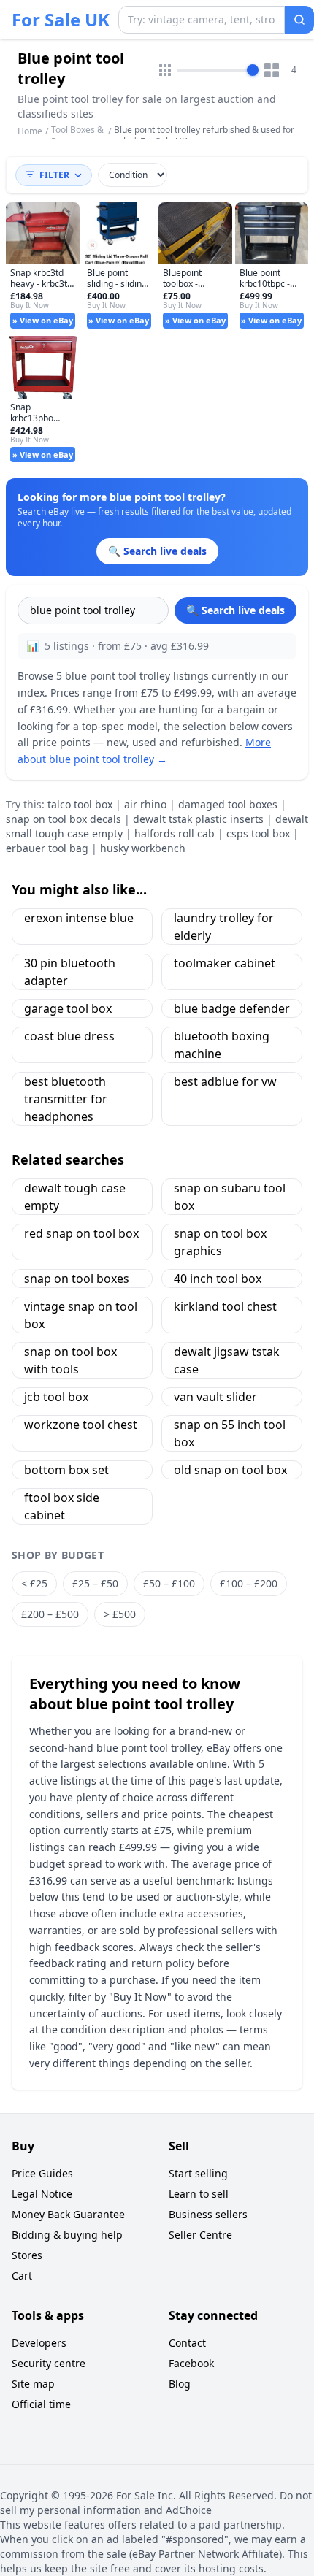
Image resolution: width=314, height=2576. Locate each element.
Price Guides (42, 2173)
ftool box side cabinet (62, 1506)
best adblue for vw (225, 1081)
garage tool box (68, 1008)
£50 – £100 (169, 1583)
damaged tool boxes (228, 804)
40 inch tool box (218, 1279)
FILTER (54, 175)
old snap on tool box (230, 1470)
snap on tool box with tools (70, 1360)
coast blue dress (69, 1036)
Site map (33, 2384)
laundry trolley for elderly (224, 927)
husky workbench (143, 848)
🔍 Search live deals (235, 610)
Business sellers (208, 2214)
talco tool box (80, 804)
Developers (39, 2343)
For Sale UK (61, 20)
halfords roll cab (175, 833)
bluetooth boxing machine (222, 1045)
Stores (27, 2255)
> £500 (120, 1614)
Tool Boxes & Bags (77, 135)
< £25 (34, 1583)
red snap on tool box (81, 1233)
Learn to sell (199, 2194)
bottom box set (66, 1470)
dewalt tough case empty (75, 1197)
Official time (41, 2404)
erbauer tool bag (47, 848)
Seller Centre (200, 2235)
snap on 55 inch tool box (230, 1433)
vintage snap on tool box (81, 1315)
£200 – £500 (50, 1614)
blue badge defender (232, 1008)
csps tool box (258, 833)
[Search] (299, 20)
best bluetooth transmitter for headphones (66, 1099)
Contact (187, 2343)
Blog (180, 2384)
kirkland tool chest (225, 1306)
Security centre (49, 2363)
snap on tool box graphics (220, 1242)
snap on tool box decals (64, 819)
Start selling (198, 2173)
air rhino (145, 804)
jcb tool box (56, 1397)
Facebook (191, 2363)
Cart (22, 2276)
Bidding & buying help (67, 2235)
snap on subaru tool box (230, 1197)
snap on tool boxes (77, 1279)
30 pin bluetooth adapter (70, 972)
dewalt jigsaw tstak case (227, 1360)
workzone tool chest (81, 1425)
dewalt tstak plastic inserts (198, 819)
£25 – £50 (95, 1583)
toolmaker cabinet (225, 963)
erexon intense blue (79, 918)
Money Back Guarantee (68, 2214)
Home (30, 131)
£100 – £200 (249, 1583)
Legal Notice (42, 2194)
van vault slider (215, 1397)
